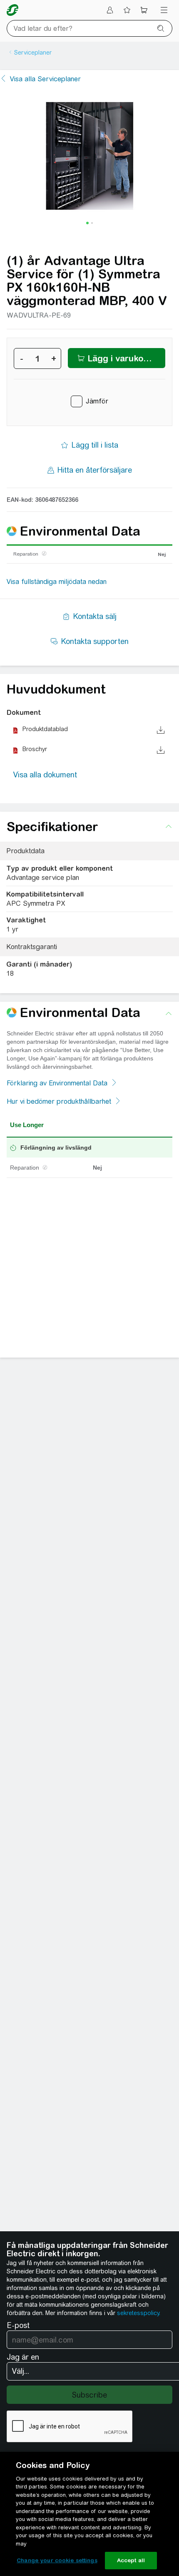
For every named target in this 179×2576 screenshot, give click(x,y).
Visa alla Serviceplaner (45, 79)
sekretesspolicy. (139, 2313)
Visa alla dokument (45, 775)
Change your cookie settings (57, 2560)
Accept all (131, 2560)
